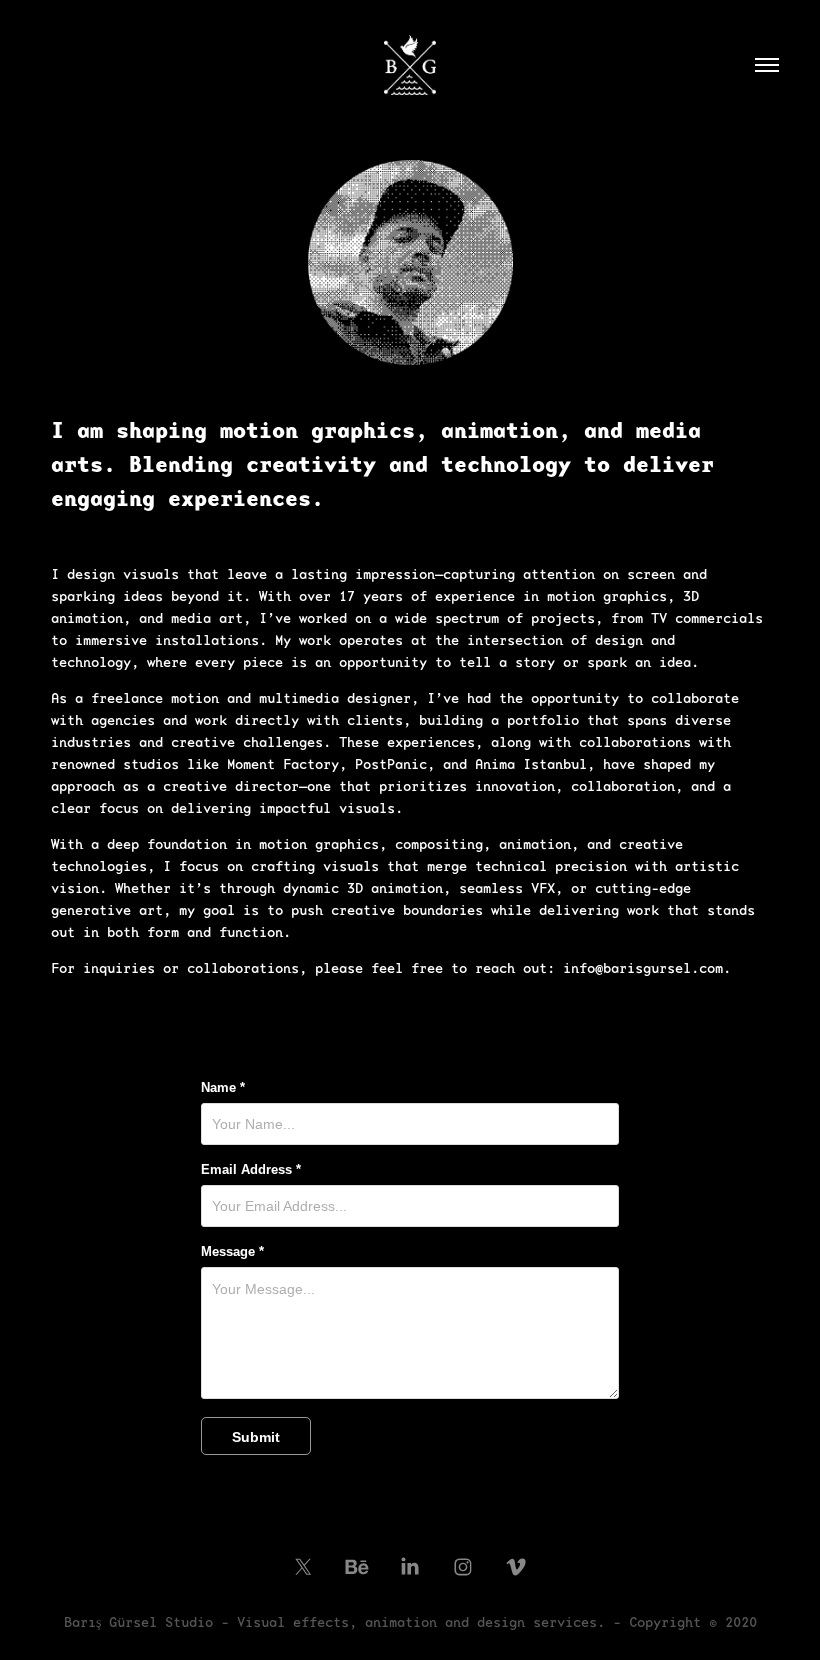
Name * (223, 1088)
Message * (232, 1252)
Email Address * (251, 1170)
